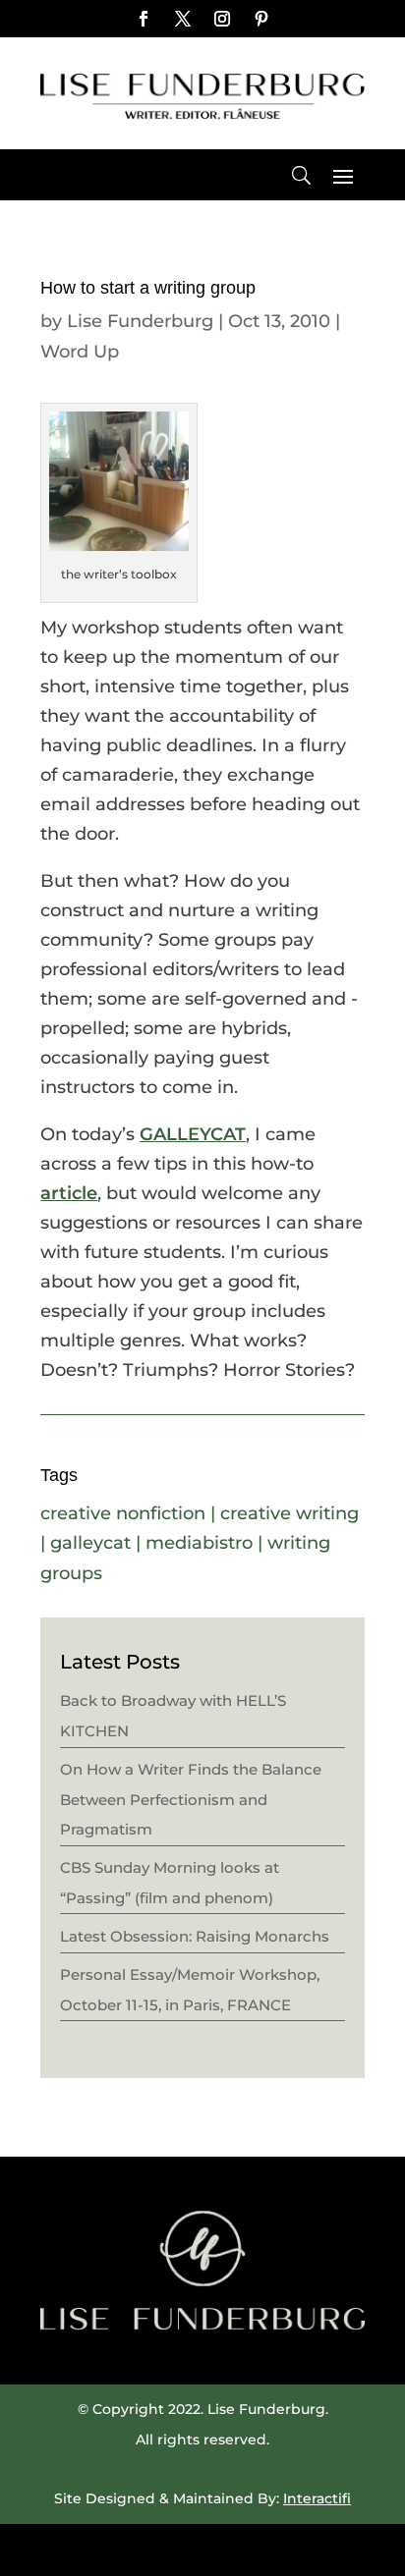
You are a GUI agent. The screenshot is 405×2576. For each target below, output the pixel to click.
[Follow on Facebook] (144, 19)
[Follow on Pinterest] (261, 19)
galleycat (90, 1543)
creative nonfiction (123, 1513)
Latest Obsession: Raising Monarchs (195, 1936)
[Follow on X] (183, 19)
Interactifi (317, 2498)
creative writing (289, 1513)
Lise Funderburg (140, 321)
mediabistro (199, 1543)
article (69, 1193)
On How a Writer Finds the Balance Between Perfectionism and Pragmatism (191, 1799)
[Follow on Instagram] (222, 19)
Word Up (80, 352)
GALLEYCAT (193, 1134)
